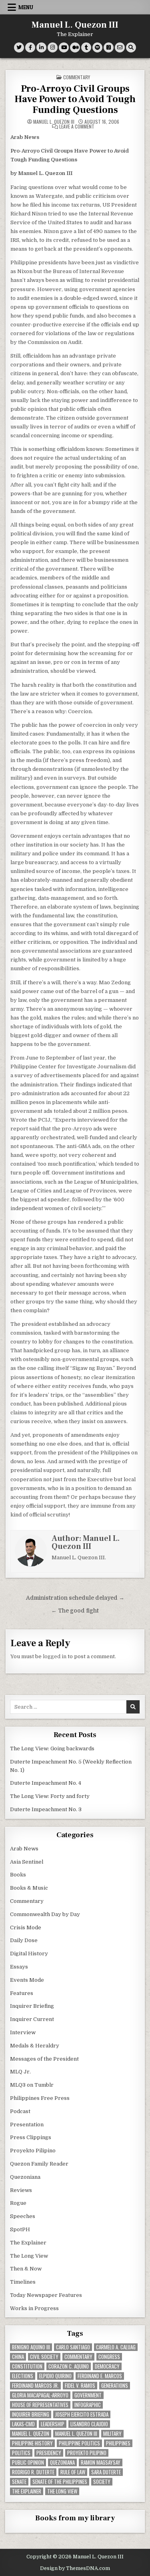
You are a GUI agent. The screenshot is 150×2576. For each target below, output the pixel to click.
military (112, 2434)
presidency (49, 2453)
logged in (55, 1656)
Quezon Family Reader (39, 2164)
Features (22, 1993)
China (18, 2357)
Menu (26, 7)
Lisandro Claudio (89, 2424)
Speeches (23, 2216)
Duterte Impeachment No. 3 (46, 1809)
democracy (107, 2366)
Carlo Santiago (73, 2347)
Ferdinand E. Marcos (100, 2376)
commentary (78, 2357)
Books (18, 1875)
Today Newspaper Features (46, 2295)
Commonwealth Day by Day (45, 1914)
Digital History (29, 1954)
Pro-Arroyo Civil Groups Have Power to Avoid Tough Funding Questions (75, 99)
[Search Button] (131, 47)
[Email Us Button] (120, 47)
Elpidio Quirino (55, 2376)
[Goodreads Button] (109, 47)
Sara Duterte (106, 2472)
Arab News (24, 1849)
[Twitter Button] (19, 47)
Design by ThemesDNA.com (75, 2568)
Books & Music (29, 1888)
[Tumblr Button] (86, 47)
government (88, 2395)
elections (23, 2376)
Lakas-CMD (23, 2424)
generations (115, 2386)
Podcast (20, 2111)
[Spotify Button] (97, 47)
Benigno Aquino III (31, 2347)
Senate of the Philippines (60, 2482)
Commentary (77, 77)
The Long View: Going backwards (53, 1749)
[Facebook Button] (30, 47)
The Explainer (28, 2243)
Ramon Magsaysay (101, 2462)
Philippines (118, 2443)
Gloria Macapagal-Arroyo (40, 2395)
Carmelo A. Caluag (116, 2347)
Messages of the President (44, 2059)
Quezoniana (25, 2177)
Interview (23, 2032)
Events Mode (27, 1980)
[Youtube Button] (64, 47)
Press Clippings (31, 2137)
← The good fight (75, 1611)
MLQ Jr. (20, 2072)
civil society (44, 2357)
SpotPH (20, 2229)
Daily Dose (24, 1940)
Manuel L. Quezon (31, 2434)
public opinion (28, 2462)
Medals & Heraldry (35, 2046)
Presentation (27, 2125)
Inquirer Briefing (32, 2006)
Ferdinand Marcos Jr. (35, 2386)
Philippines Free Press (40, 2098)
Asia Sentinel (27, 1862)
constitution (27, 2366)
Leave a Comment (77, 127)
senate (19, 2482)
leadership (53, 2424)
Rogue (18, 2203)
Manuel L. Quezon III (75, 25)
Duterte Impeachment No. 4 (46, 1783)
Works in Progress (34, 2308)
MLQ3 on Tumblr (32, 2085)
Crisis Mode (26, 1927)
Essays (19, 1967)
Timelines (23, 2282)
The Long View (29, 2256)
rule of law (73, 2472)
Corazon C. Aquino (69, 2366)
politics (21, 2453)
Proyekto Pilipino (33, 2151)
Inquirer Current (32, 2019)
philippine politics (79, 2443)
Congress (109, 2357)
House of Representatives (40, 2405)
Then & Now (26, 2269)
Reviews (21, 2190)
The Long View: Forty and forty (50, 1796)
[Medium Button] (75, 47)
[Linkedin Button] (41, 47)
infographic (88, 2405)
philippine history (32, 2443)
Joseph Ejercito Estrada (82, 2414)
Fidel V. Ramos (80, 2386)
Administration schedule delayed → (75, 1598)
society (102, 2482)
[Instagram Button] (53, 47)
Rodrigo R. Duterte (33, 2472)
